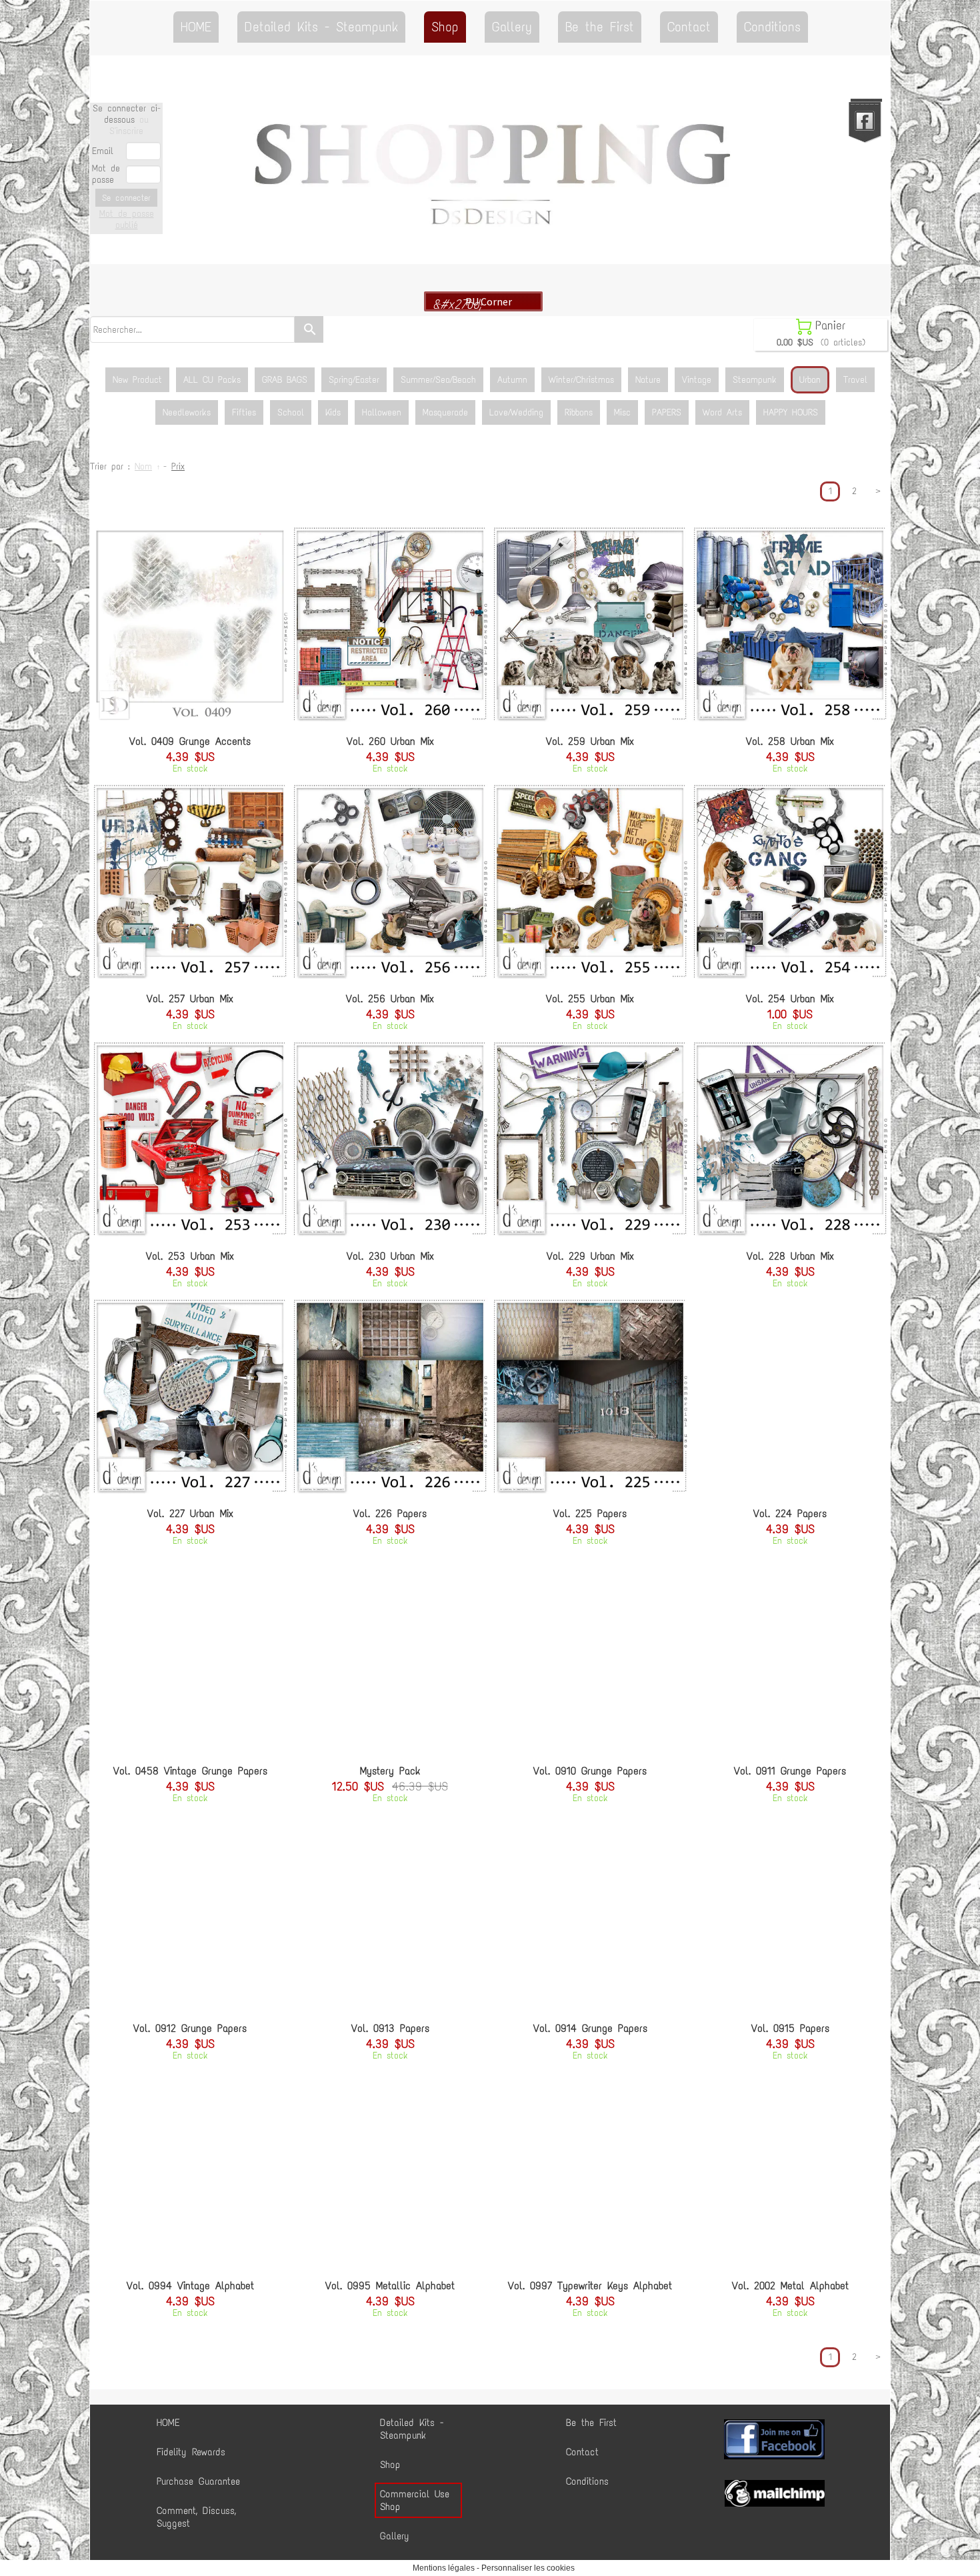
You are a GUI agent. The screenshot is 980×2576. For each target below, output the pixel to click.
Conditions (772, 27)
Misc (622, 412)
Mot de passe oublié (127, 219)
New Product (137, 380)
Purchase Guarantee (198, 2481)
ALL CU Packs (212, 380)
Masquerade (445, 412)
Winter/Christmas (581, 380)
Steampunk (755, 380)
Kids (333, 412)
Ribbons (579, 412)
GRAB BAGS (285, 380)
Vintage (697, 380)
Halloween (382, 412)
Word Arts (722, 412)
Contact (689, 27)
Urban (810, 380)
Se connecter (126, 198)
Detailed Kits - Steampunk (321, 27)
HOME (196, 27)
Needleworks (187, 412)
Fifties (244, 412)
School (291, 412)
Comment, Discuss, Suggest (196, 2517)
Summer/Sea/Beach (438, 380)
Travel (855, 380)
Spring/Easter (354, 380)
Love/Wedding (516, 412)
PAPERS (667, 412)
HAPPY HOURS (791, 412)
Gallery (512, 27)
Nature (648, 380)
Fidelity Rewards (191, 2452)
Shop (445, 27)
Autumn (512, 380)
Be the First (600, 27)
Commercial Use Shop (415, 2500)
